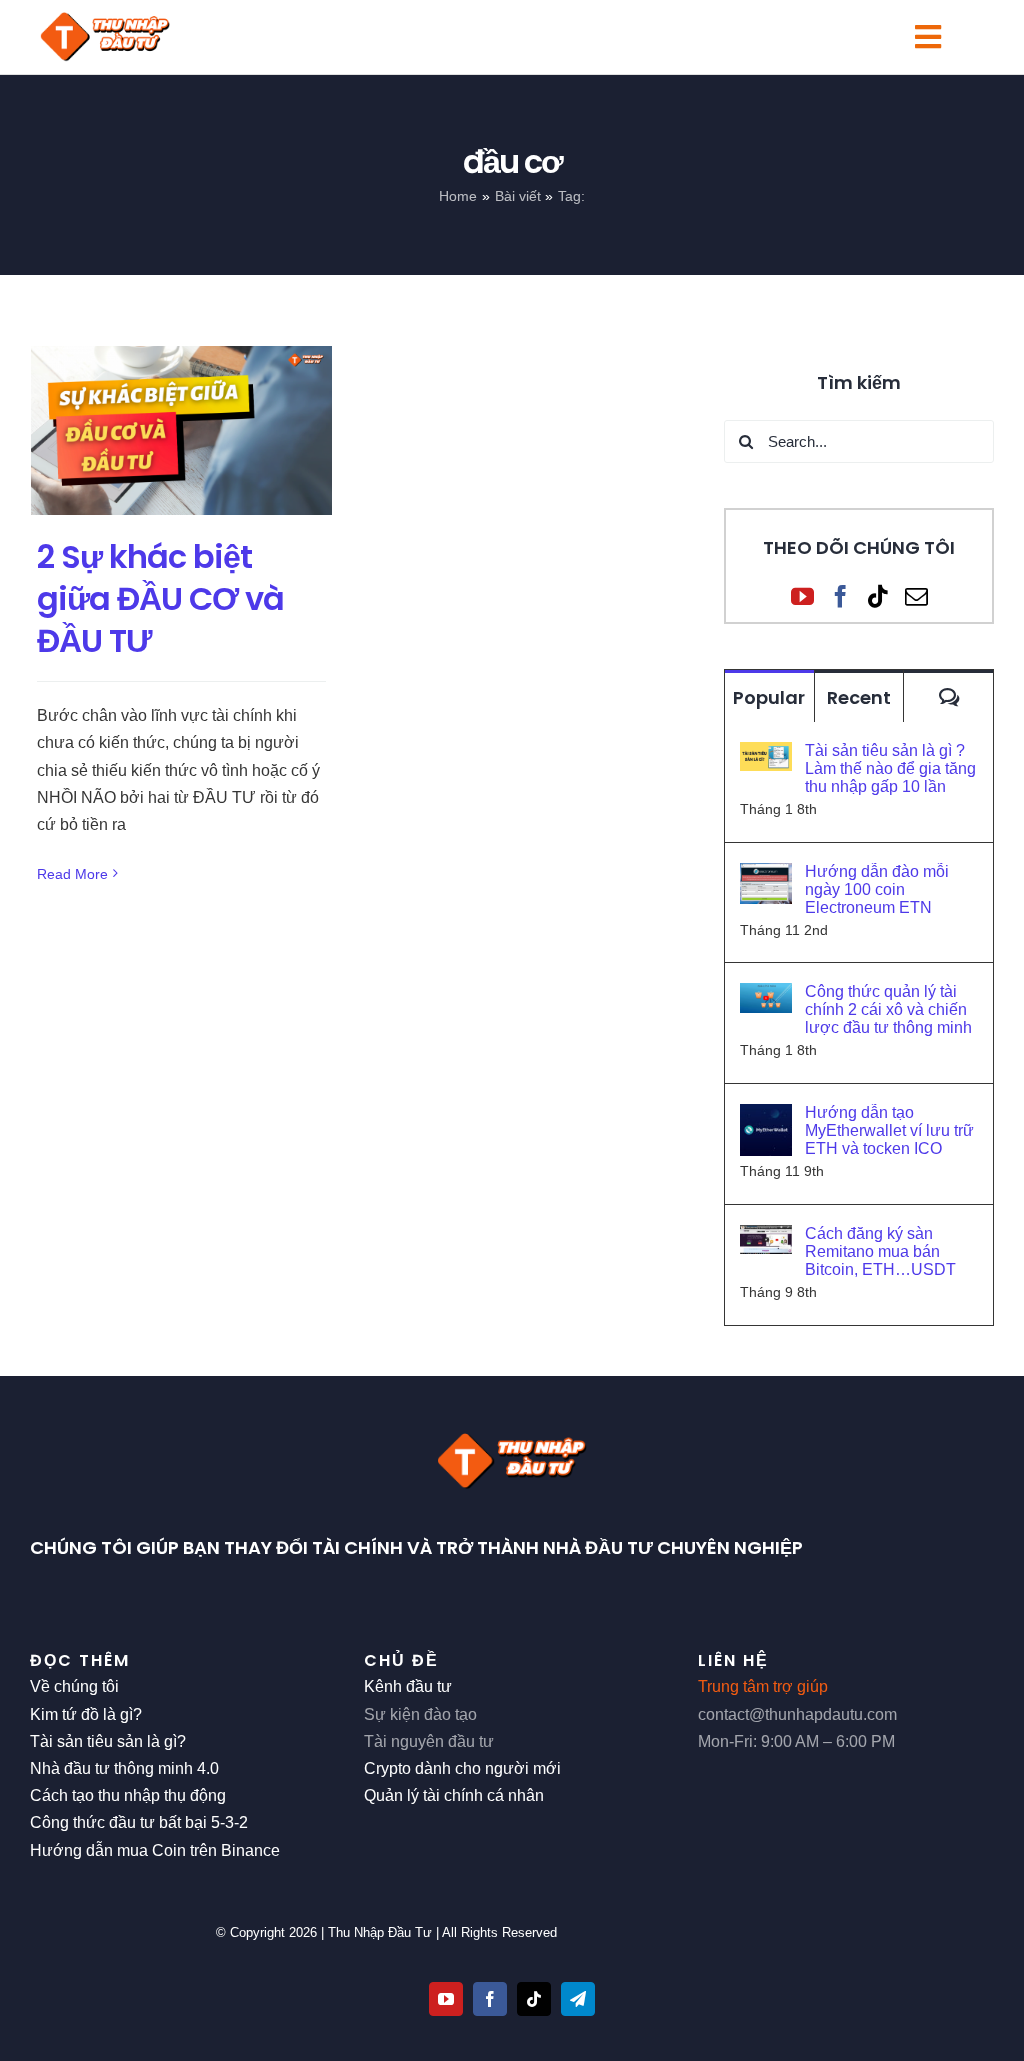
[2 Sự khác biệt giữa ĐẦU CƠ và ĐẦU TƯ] (181, 430)
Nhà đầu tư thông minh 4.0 (124, 1768)
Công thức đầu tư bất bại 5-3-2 (139, 1822)
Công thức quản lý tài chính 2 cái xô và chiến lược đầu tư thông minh (888, 1009)
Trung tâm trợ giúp (763, 1686)
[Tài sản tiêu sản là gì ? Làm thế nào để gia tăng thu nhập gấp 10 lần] (766, 755)
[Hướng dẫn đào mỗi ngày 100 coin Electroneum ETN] (766, 876)
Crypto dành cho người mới (462, 1768)
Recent (859, 697)
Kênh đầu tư (408, 1686)
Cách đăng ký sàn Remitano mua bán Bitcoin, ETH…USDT (880, 1251)
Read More (72, 874)
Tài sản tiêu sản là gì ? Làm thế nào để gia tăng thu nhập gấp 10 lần (890, 768)
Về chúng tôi (74, 1686)
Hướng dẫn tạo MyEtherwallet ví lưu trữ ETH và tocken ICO (889, 1130)
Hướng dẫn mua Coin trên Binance (155, 1850)
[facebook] (490, 1999)
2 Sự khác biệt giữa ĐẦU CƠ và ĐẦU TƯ (160, 598)
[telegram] (578, 1999)
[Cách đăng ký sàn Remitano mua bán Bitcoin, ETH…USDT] (766, 1238)
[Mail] (916, 596)
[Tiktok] (878, 596)
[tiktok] (534, 1999)
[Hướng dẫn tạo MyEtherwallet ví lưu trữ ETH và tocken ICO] (766, 1117)
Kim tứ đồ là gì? (86, 1714)
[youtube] (446, 1999)
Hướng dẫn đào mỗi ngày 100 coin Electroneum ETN (877, 889)
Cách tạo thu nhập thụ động (128, 1795)
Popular (769, 697)
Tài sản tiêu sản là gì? (108, 1741)
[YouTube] (802, 596)
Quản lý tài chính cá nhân (454, 1795)
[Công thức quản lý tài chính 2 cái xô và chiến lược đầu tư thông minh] (766, 996)
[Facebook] (840, 596)
